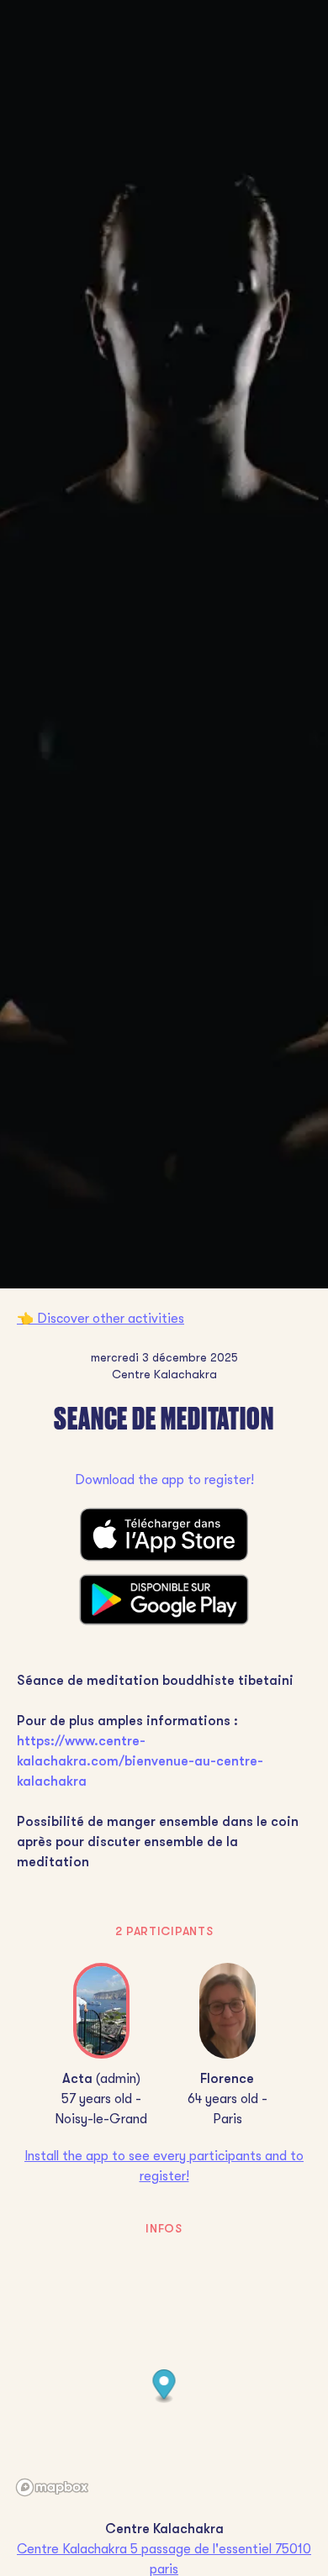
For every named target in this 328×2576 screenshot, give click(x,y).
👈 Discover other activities (101, 1319)
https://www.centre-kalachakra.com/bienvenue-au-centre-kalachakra (140, 1761)
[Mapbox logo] (52, 2487)
